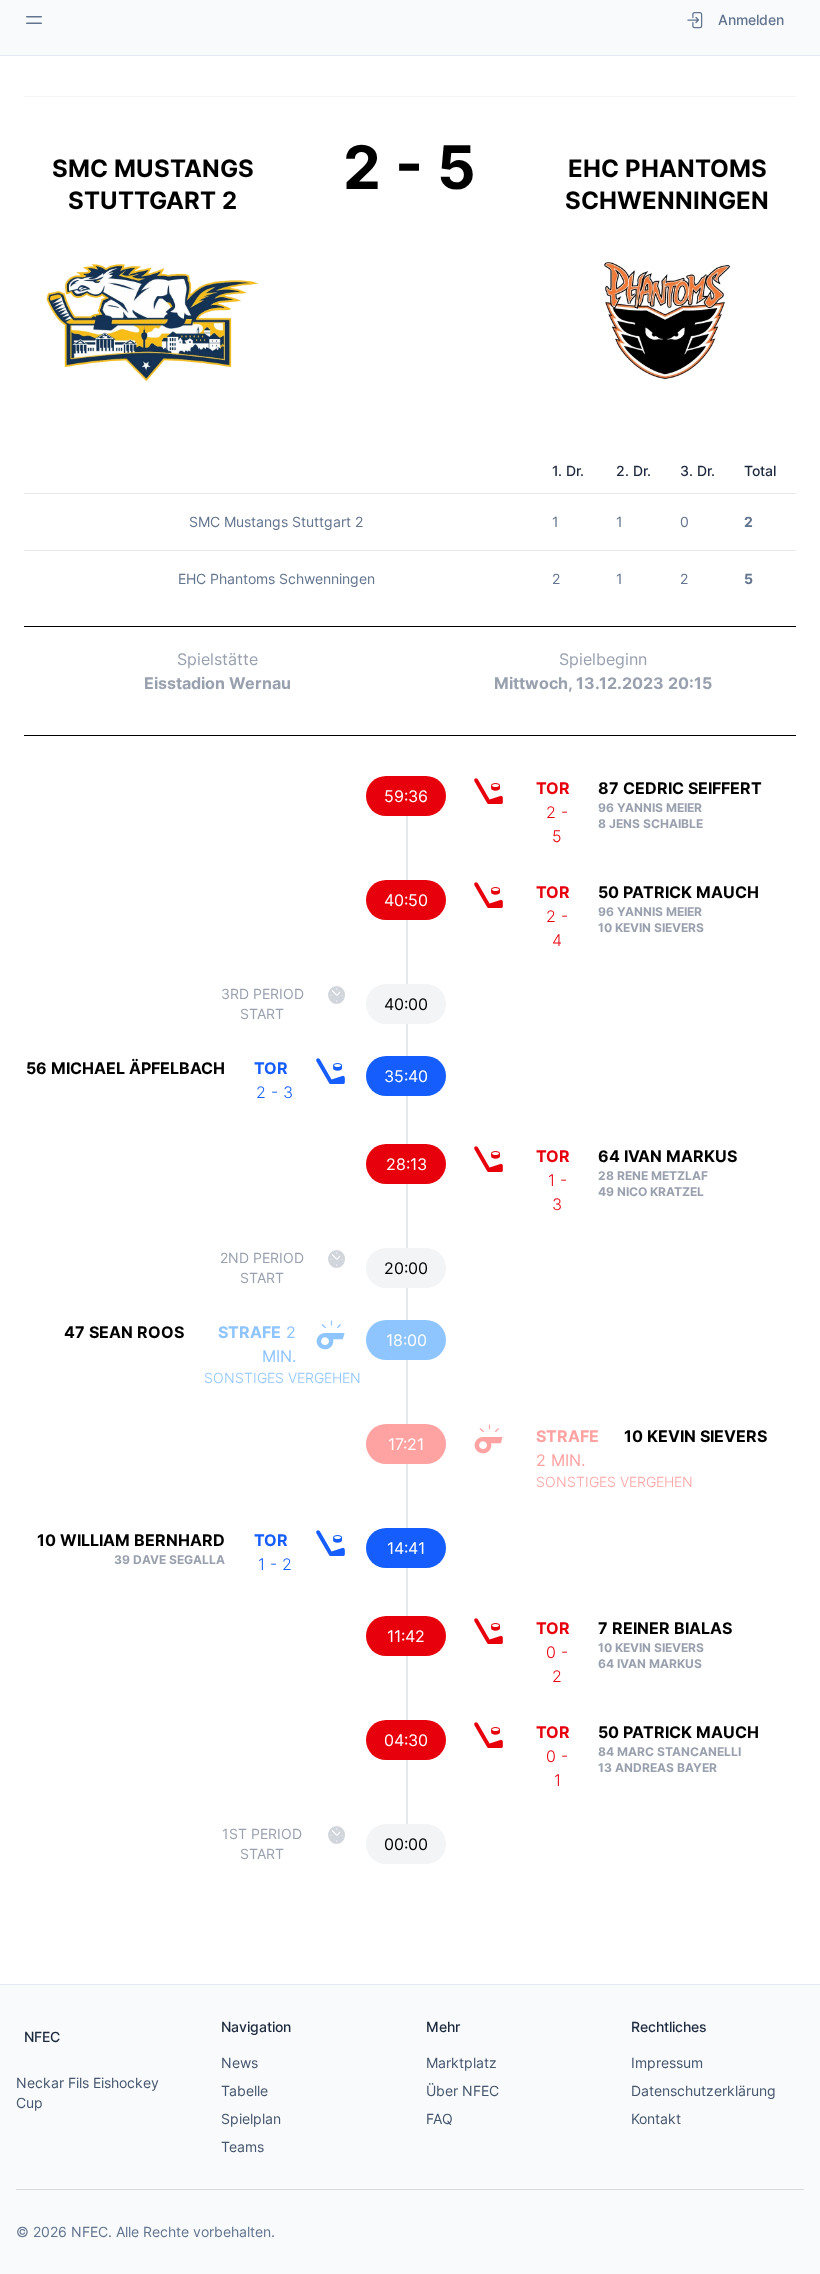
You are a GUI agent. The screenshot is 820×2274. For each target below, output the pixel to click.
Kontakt (656, 2118)
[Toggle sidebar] (34, 20)
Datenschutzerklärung (703, 2090)
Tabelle (244, 2090)
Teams (242, 2146)
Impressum (667, 2062)
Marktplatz (461, 2062)
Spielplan (251, 2118)
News (239, 2062)
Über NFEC (462, 2090)
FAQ (439, 2118)
